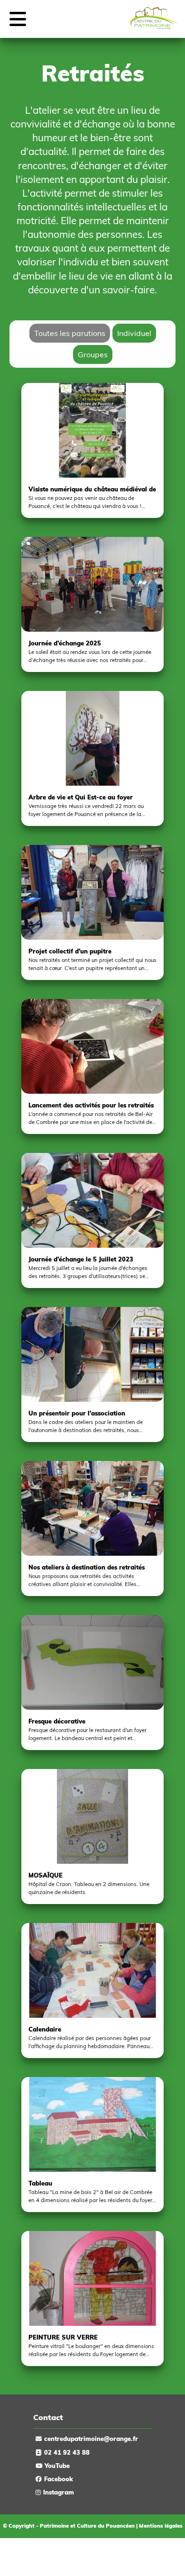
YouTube (57, 2466)
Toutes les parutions (70, 333)
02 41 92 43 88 (67, 2452)
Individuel (134, 333)
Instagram (59, 2492)
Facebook (59, 2479)
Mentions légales (161, 2526)
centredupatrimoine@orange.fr (91, 2439)
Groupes (93, 354)
